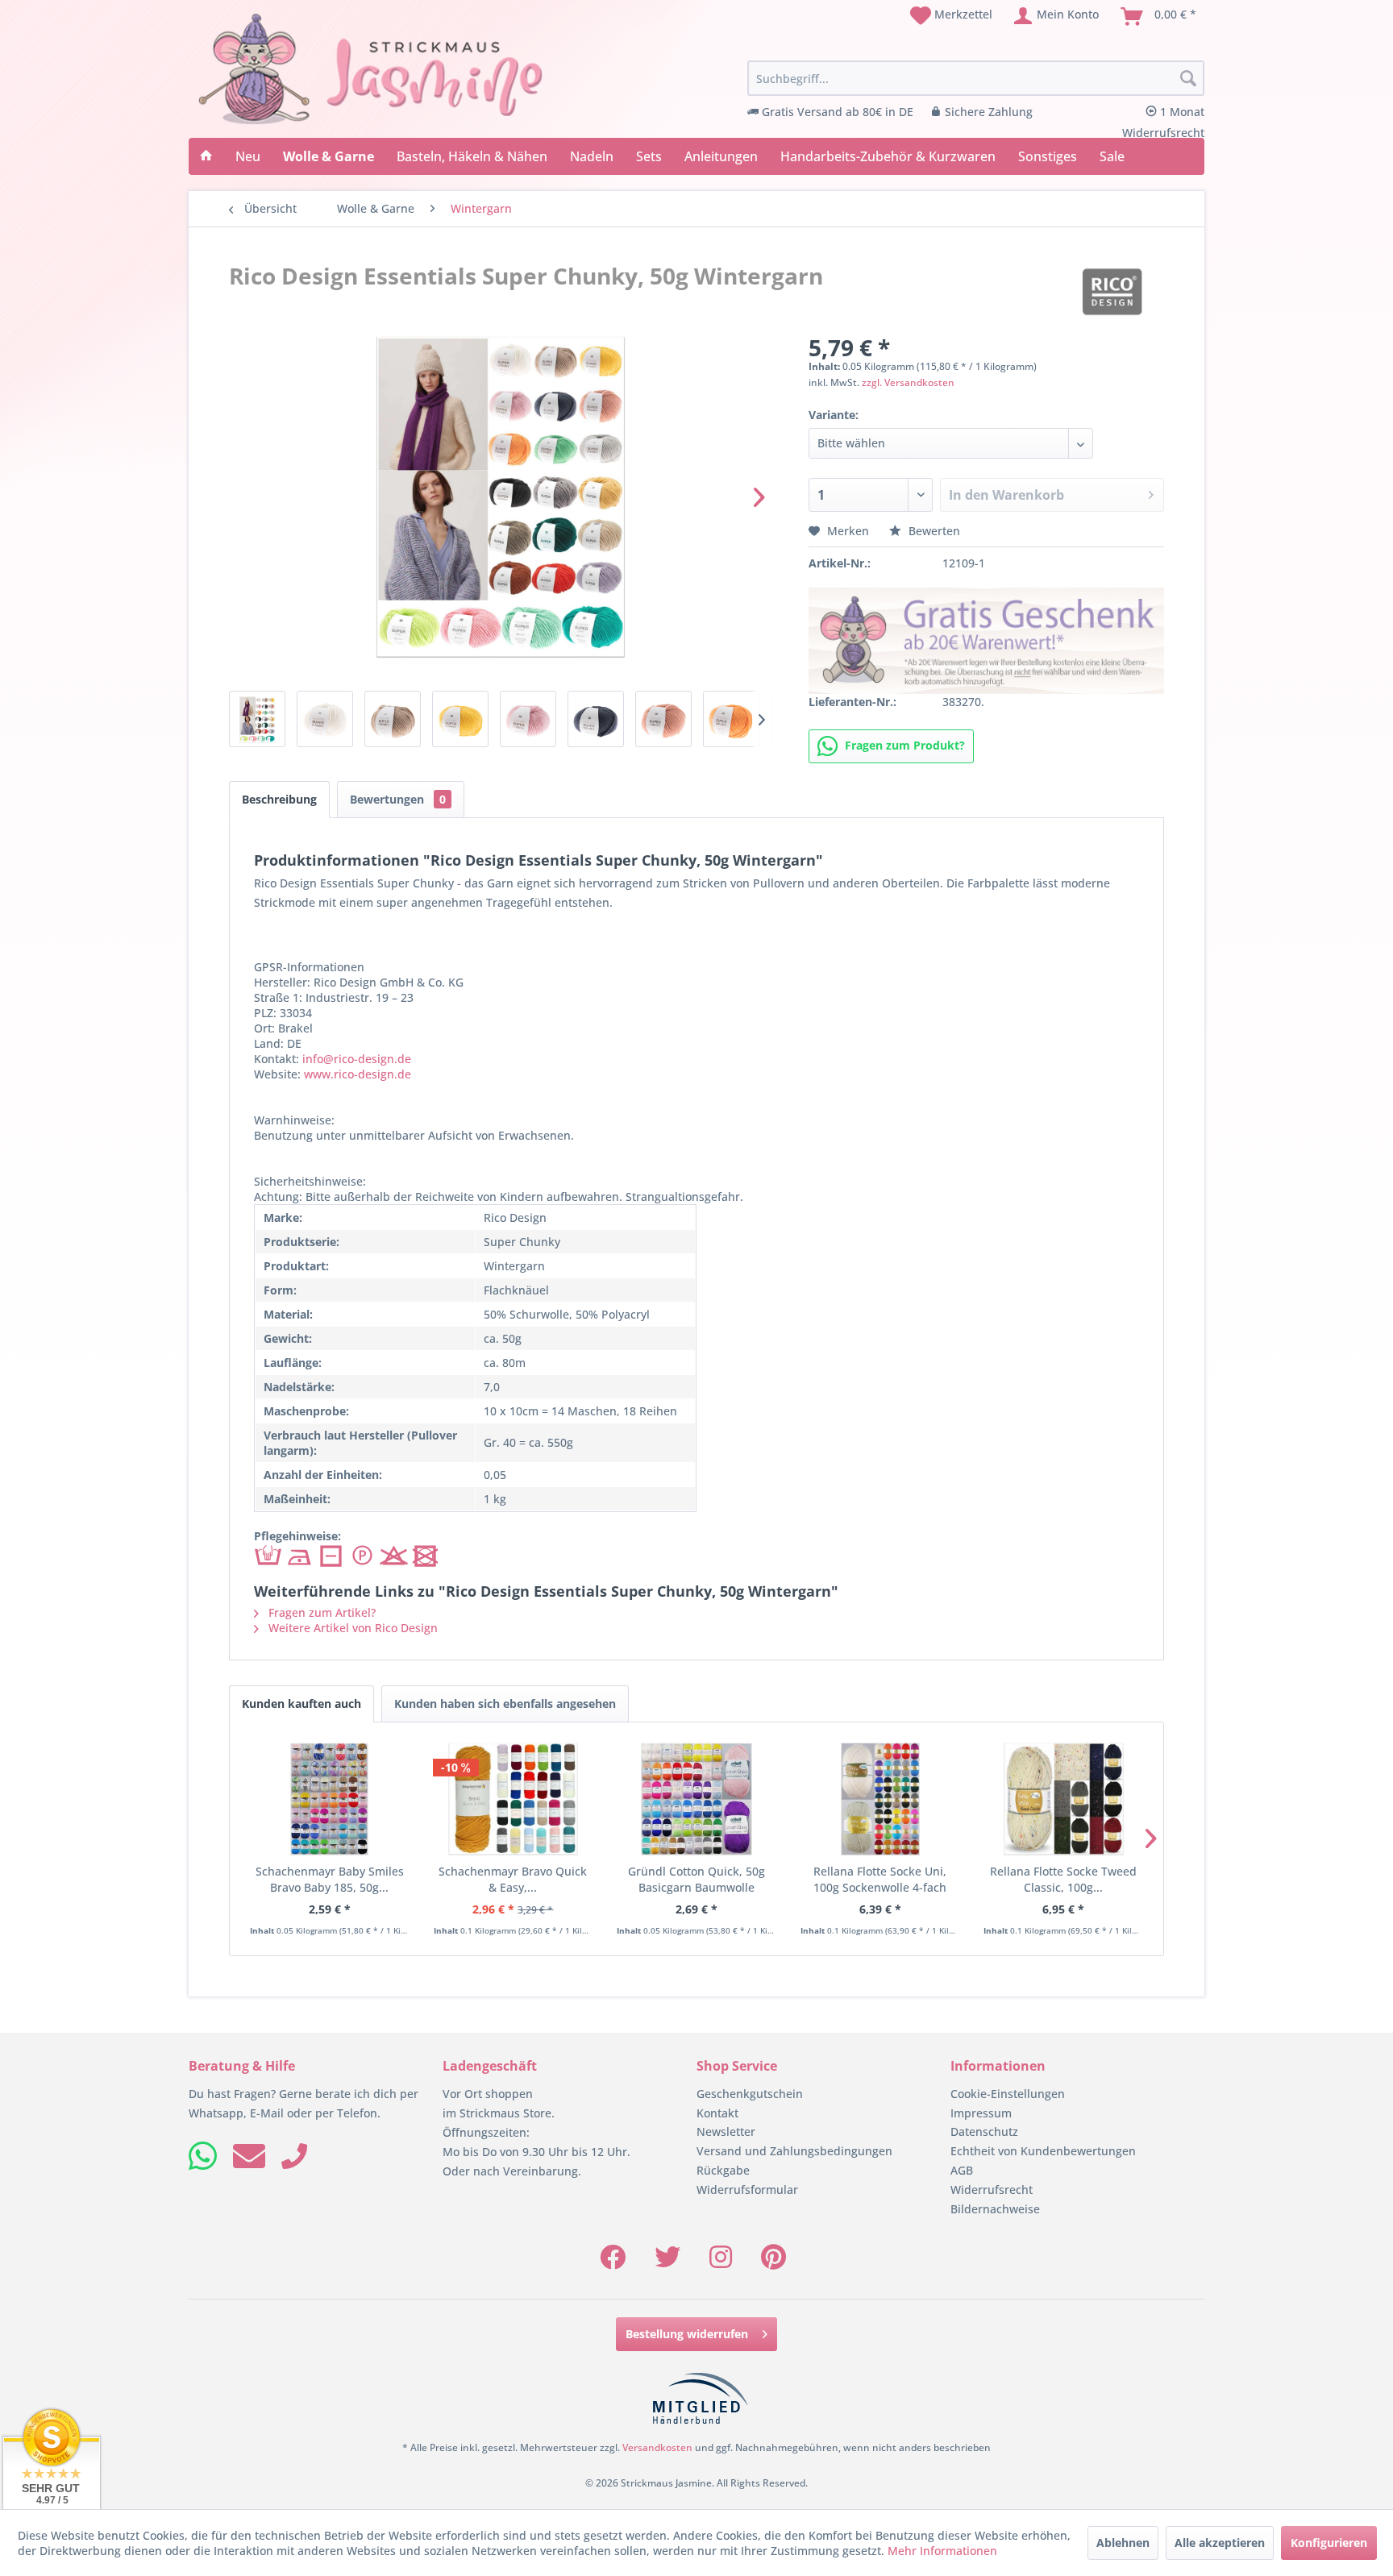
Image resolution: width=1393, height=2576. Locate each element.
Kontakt (717, 2113)
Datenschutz (984, 2131)
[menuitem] (951, 16)
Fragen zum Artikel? (320, 1612)
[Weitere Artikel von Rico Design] (1112, 292)
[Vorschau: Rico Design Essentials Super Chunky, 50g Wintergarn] (257, 719)
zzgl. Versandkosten (908, 382)
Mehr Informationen (942, 2551)
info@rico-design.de (357, 1059)
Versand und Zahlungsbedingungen (794, 2151)
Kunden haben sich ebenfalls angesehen (505, 1703)
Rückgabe (723, 2170)
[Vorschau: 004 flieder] (528, 719)
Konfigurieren (1329, 2543)
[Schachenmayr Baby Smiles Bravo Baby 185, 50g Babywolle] (330, 1799)
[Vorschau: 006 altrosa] (663, 719)
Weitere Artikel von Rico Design (351, 1628)
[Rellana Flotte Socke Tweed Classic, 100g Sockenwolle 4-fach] (1063, 1799)
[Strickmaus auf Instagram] (721, 2262)
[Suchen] (1188, 79)
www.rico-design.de (358, 1074)
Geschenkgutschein (750, 2094)
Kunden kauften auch (301, 1703)
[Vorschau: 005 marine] (596, 719)
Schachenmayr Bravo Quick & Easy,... (513, 1879)
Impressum (981, 2113)
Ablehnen (1123, 2543)
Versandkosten (657, 2447)
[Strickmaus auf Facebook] (613, 2262)
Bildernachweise (995, 2209)
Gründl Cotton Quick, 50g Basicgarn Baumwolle (696, 1879)
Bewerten (933, 531)
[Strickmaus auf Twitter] (667, 2262)
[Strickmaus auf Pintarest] (773, 2262)
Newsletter (726, 2131)
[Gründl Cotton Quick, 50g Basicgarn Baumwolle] (696, 1799)
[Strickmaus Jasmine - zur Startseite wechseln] (371, 69)
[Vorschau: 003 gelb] (460, 719)
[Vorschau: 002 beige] (393, 719)
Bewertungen (398, 799)
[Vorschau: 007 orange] (731, 719)
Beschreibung (279, 799)
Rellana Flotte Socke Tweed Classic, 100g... (1063, 1879)
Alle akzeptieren (1220, 2543)
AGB (962, 2170)
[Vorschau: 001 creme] (325, 719)
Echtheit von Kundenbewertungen (1043, 2151)
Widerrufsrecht (992, 2190)
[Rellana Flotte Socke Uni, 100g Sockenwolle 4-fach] (880, 1799)
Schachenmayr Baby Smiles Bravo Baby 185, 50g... (330, 1879)
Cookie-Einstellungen (1008, 2094)
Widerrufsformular (747, 2190)
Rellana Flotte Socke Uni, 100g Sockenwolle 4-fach (880, 1879)
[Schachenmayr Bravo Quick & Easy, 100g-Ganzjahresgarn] (514, 1799)
